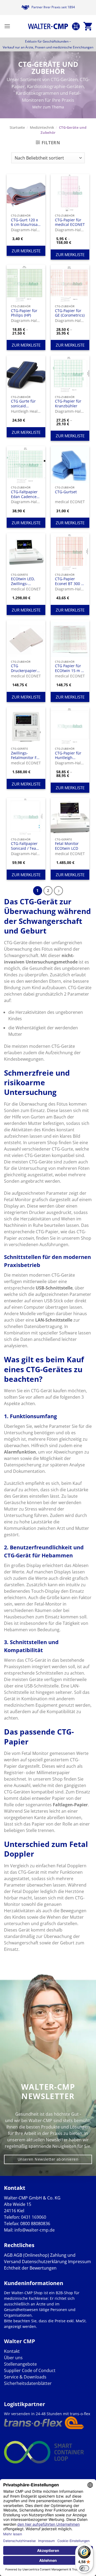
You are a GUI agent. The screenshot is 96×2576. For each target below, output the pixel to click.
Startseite (17, 127)
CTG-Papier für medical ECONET (70, 222)
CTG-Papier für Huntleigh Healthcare (68, 755)
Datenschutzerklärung (44, 2262)
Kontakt (12, 2351)
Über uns (13, 2358)
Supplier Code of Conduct (30, 2370)
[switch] (84, 2568)
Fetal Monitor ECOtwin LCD (67, 846)
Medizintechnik (42, 127)
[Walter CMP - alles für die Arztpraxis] (48, 26)
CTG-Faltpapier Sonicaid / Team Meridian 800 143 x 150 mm (25, 846)
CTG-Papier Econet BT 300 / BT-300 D (69, 581)
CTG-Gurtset (66, 492)
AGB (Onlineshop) (31, 2255)
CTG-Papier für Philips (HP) (24, 313)
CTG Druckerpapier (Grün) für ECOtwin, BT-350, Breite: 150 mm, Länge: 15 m (25, 668)
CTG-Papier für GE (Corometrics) (70, 313)
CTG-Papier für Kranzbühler (68, 403)
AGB (8, 2255)
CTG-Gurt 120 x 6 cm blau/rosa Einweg (24, 222)
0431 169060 (34, 2217)
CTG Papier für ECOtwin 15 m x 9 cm (69, 668)
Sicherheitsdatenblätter (28, 2383)
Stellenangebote (20, 2364)
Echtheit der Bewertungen (30, 2268)
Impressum (79, 2262)
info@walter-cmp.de (35, 2230)
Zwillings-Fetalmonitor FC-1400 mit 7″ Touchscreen (26, 755)
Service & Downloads (25, 2377)
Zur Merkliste (26, 251)
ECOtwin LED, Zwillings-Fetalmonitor (23, 581)
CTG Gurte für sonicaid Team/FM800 (23, 403)
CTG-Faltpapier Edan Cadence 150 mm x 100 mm (24, 494)
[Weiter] (58, 891)
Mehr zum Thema (48, 107)
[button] (7, 26)
